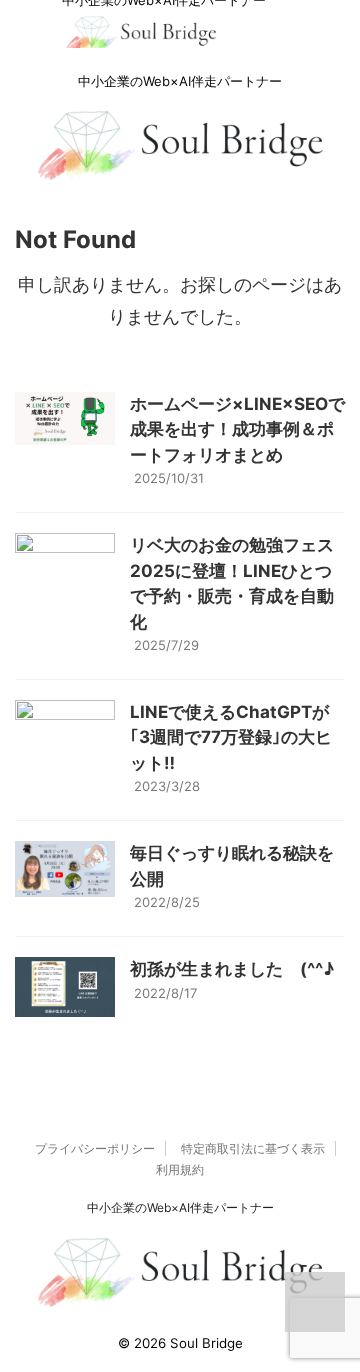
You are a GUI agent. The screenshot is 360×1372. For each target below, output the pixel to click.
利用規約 (180, 1169)
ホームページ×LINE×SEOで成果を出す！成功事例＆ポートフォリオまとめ (237, 429)
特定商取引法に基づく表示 (253, 1148)
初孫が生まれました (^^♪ (232, 969)
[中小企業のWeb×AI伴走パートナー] (141, 39)
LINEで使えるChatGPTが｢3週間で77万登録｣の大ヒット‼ (231, 737)
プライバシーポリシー (95, 1148)
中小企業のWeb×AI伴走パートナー (180, 1207)
